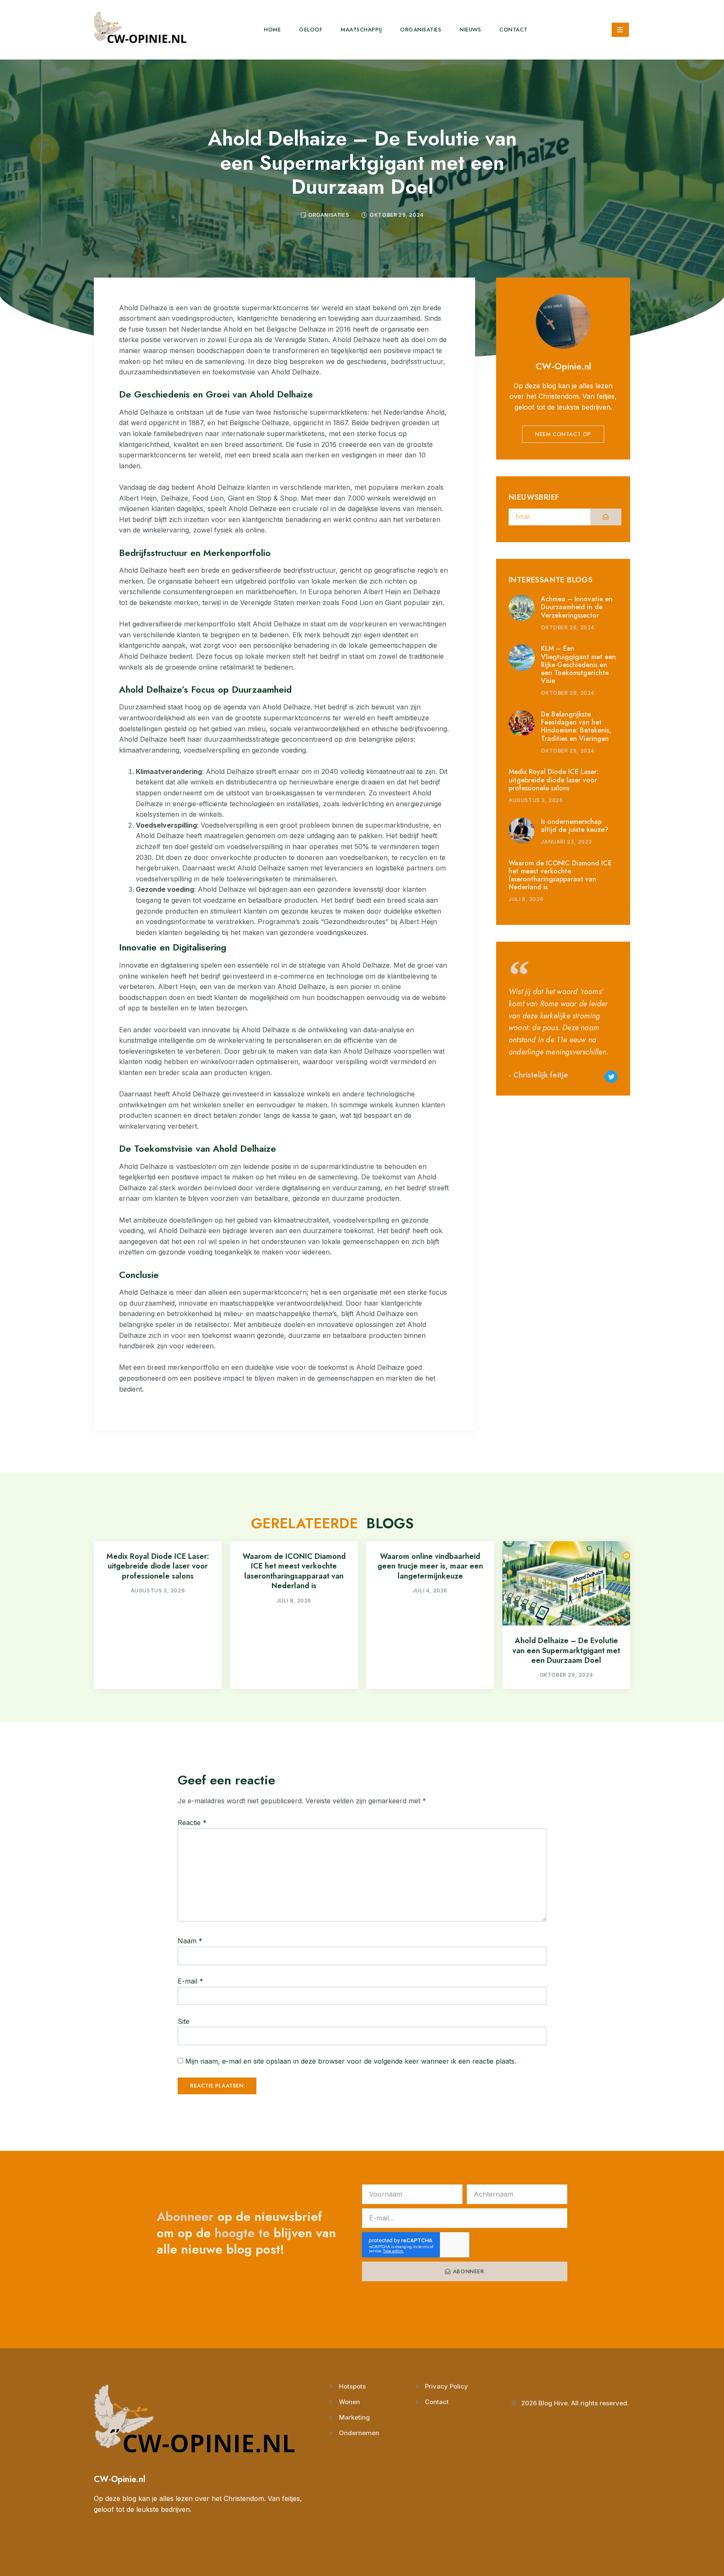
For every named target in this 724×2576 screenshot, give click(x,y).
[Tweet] (611, 1077)
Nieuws (470, 30)
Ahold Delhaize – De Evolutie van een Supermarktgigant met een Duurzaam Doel (566, 1650)
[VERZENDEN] (606, 517)
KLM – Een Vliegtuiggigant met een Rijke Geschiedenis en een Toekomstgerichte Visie (578, 665)
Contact (513, 30)
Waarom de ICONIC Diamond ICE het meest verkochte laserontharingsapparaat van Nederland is (560, 875)
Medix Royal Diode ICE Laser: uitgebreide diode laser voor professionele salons (553, 780)
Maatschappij (361, 30)
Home (272, 30)
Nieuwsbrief (534, 498)
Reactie (192, 1823)
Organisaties (421, 30)
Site (184, 2021)
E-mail (190, 1981)
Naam (190, 1941)
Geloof (311, 30)
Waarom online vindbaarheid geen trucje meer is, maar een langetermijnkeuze (430, 1566)
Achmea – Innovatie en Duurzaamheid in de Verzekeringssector (577, 607)
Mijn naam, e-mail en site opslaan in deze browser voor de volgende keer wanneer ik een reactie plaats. (351, 2061)
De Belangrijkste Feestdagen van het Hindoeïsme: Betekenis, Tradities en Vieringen (576, 726)
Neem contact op (563, 434)
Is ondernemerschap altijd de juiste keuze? (575, 826)
